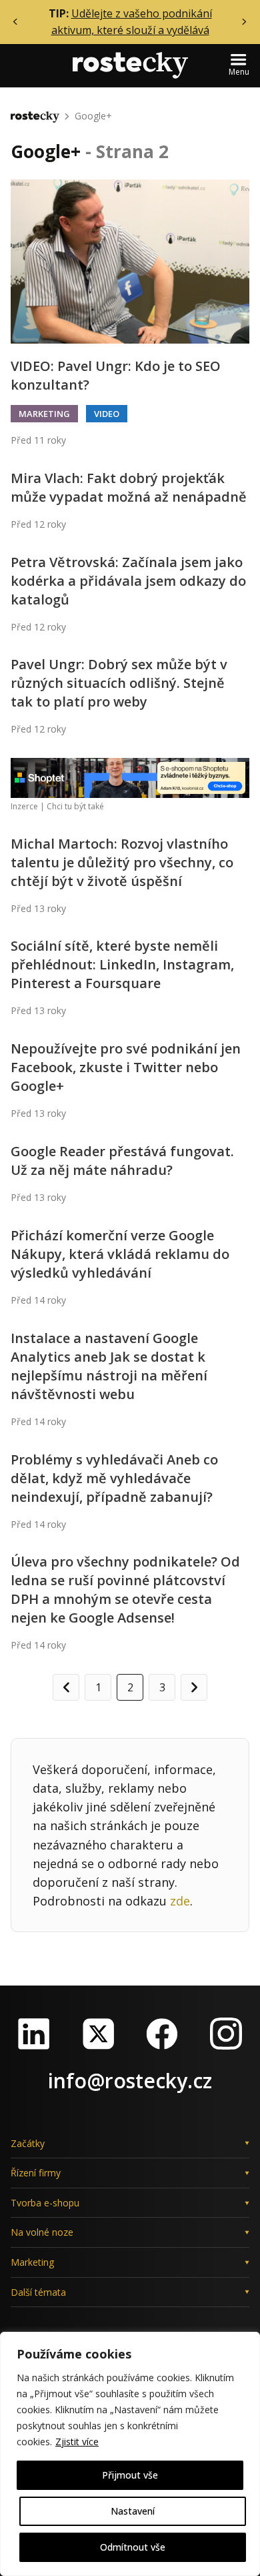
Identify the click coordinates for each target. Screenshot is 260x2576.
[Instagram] (226, 2034)
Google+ (93, 116)
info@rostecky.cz (130, 2081)
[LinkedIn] (34, 2034)
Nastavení (133, 2511)
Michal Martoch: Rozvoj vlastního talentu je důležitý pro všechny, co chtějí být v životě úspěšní (122, 862)
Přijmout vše (130, 2475)
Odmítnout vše (133, 2547)
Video (107, 414)
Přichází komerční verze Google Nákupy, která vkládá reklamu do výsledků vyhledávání (120, 1254)
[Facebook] (162, 2034)
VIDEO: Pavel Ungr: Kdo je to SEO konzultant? (116, 375)
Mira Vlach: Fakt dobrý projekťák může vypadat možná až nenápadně (129, 487)
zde (180, 1901)
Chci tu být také (75, 806)
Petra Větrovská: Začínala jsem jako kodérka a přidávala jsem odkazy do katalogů (128, 581)
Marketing (44, 414)
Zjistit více (77, 2442)
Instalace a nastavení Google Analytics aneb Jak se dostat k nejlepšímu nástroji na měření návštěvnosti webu (109, 1366)
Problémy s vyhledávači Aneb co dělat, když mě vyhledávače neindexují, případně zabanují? (114, 1478)
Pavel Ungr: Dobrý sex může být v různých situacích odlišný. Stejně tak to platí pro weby (119, 683)
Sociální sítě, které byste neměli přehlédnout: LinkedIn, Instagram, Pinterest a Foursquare (122, 964)
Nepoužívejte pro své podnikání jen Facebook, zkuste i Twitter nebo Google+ (126, 1067)
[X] (98, 2034)
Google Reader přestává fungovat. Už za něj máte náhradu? (122, 1161)
